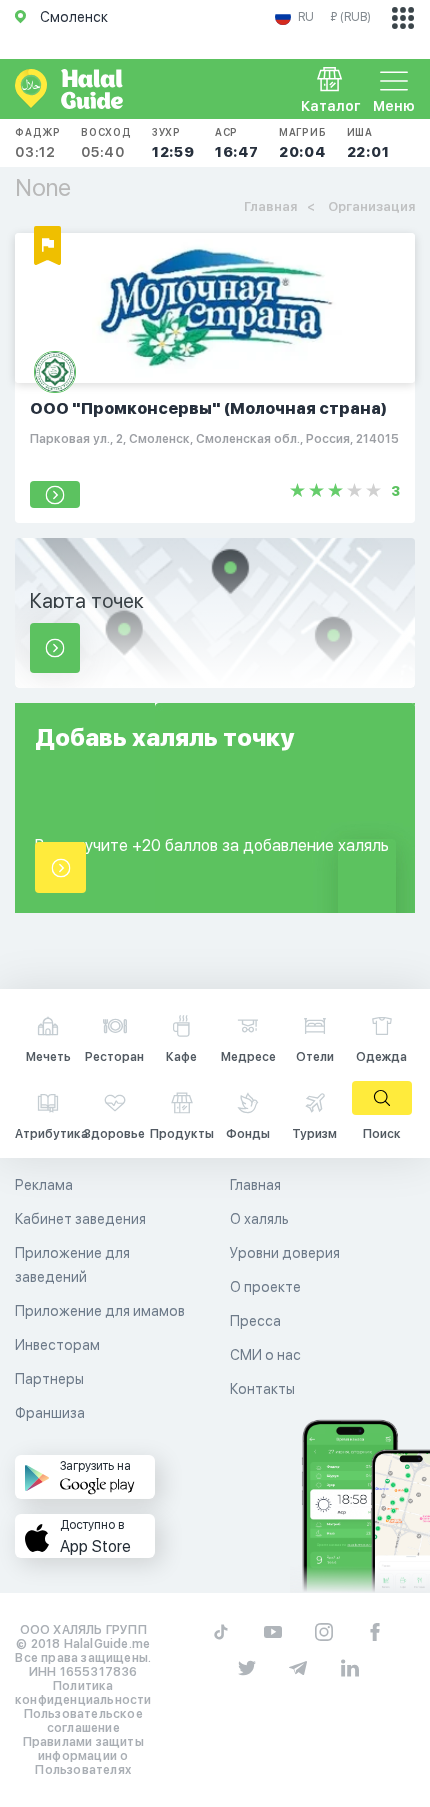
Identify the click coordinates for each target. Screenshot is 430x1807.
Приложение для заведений (72, 1265)
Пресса (255, 1321)
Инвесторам (57, 1345)
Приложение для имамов (100, 1311)
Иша (368, 143)
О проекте (265, 1287)
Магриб (303, 143)
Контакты (262, 1389)
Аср (237, 143)
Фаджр (38, 143)
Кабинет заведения (80, 1219)
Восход (106, 143)
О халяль (259, 1219)
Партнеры (49, 1379)
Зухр (173, 143)
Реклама (44, 1185)
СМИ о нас (265, 1355)
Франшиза (50, 1413)
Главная (255, 1185)
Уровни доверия (285, 1253)
